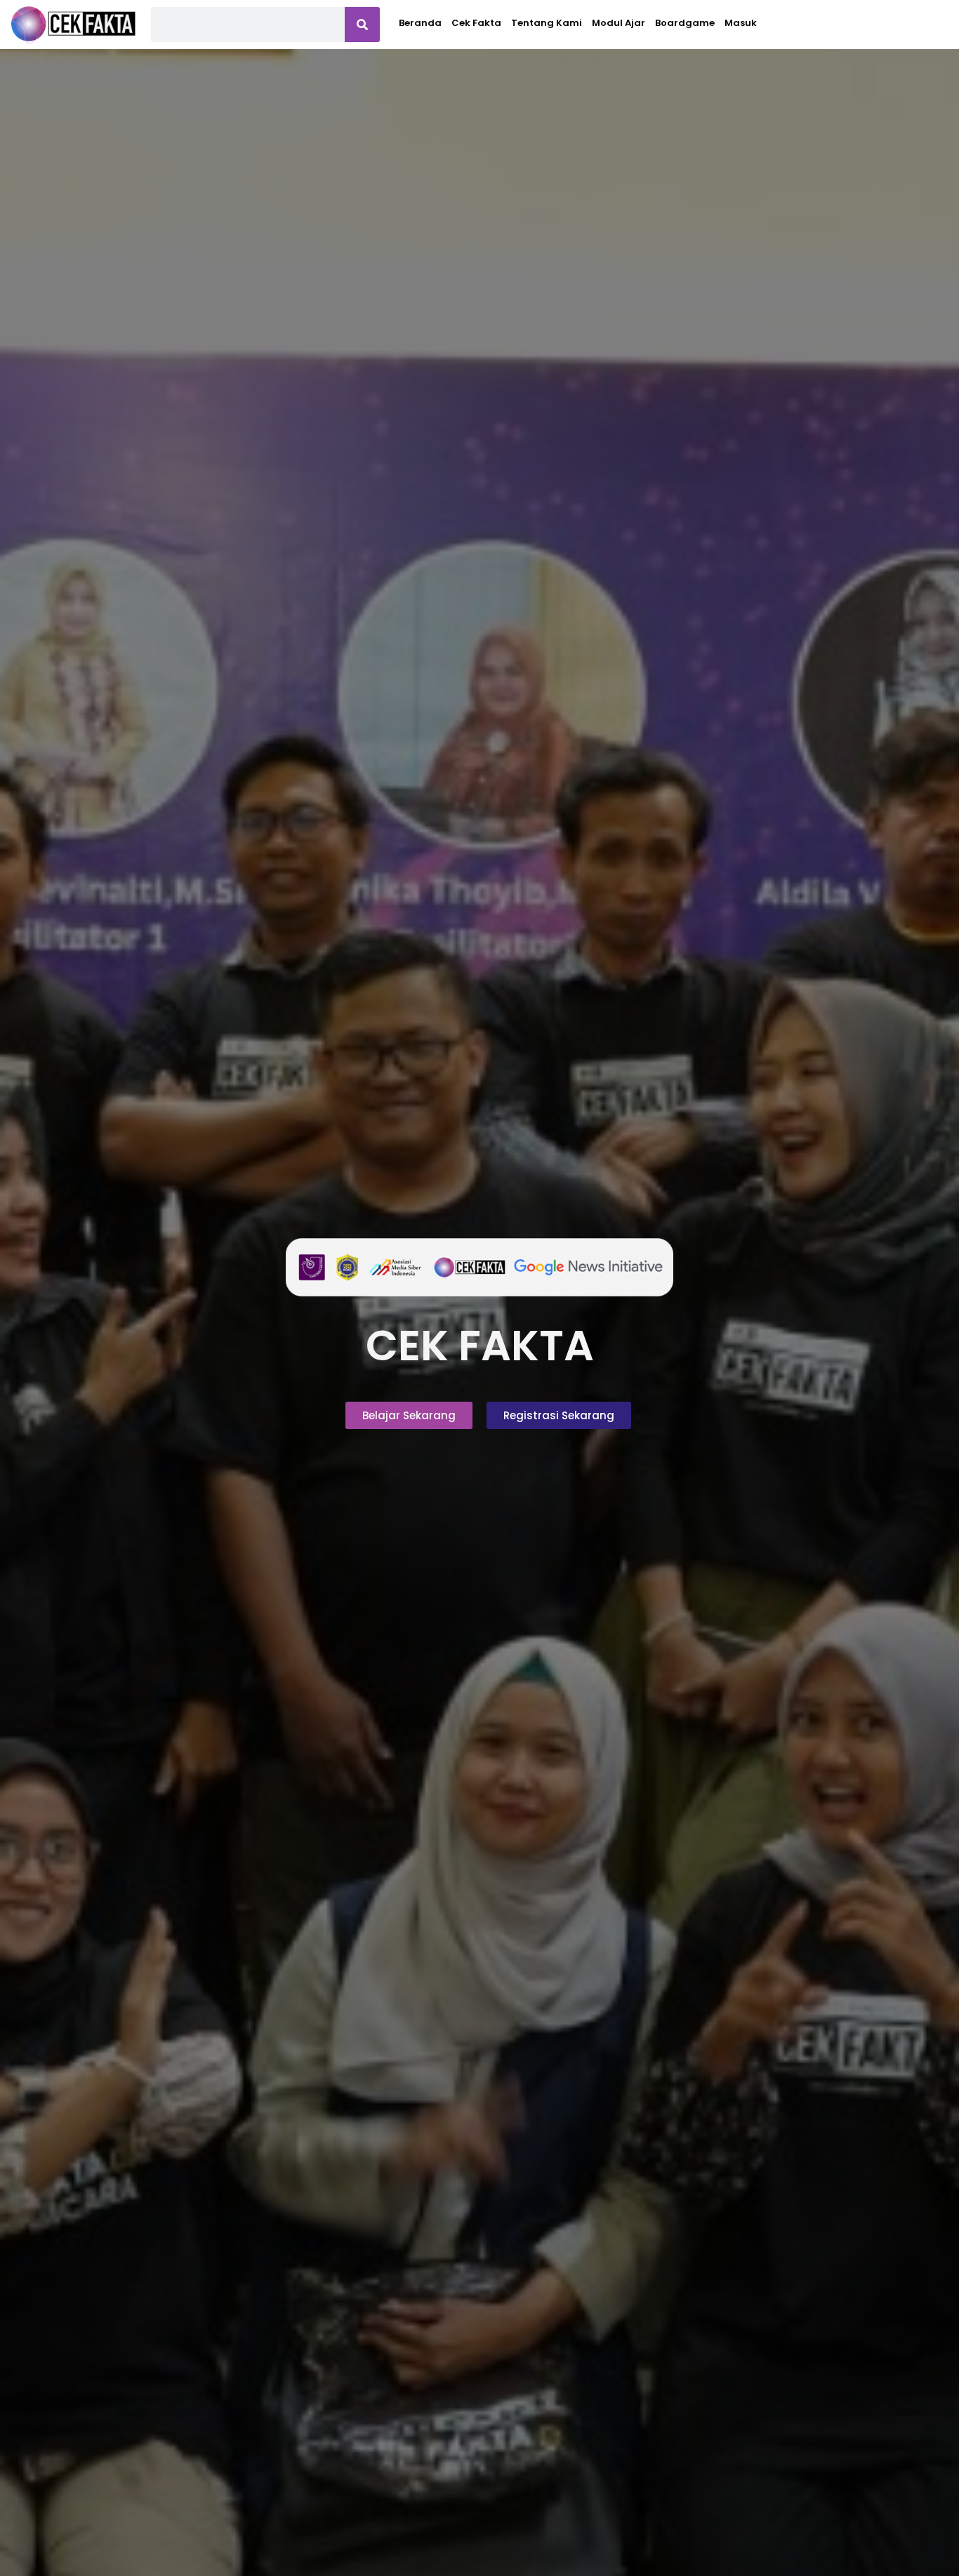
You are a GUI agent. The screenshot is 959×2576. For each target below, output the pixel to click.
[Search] (362, 25)
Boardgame (685, 23)
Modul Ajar (619, 23)
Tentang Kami (547, 23)
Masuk (741, 23)
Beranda (420, 23)
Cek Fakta (476, 23)
